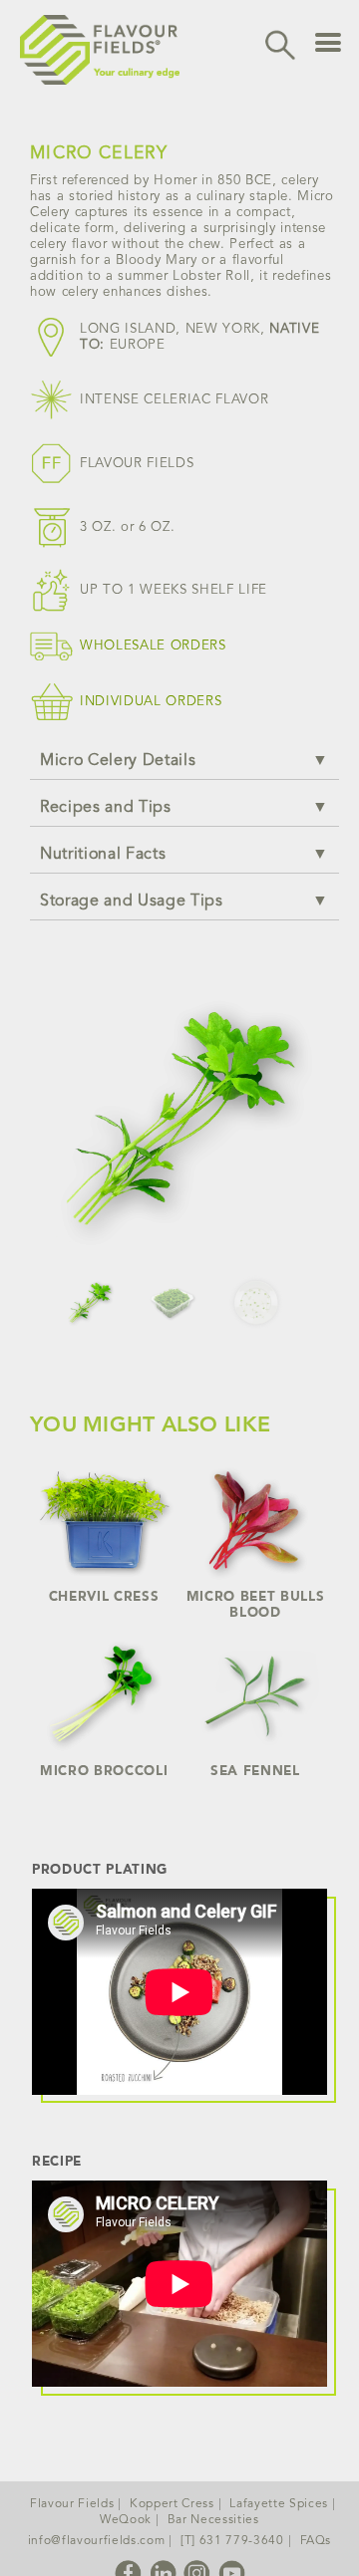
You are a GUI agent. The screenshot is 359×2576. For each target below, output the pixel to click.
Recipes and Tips (106, 808)
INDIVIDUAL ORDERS (151, 702)
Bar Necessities (213, 2520)
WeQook (126, 2520)
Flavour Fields (72, 2504)
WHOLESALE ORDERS (153, 646)
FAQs (316, 2541)
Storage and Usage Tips (132, 902)
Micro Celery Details (118, 761)
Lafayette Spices (279, 2504)
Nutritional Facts (103, 855)
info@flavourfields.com (97, 2541)
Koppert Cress (172, 2504)
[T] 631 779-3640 (232, 2541)
